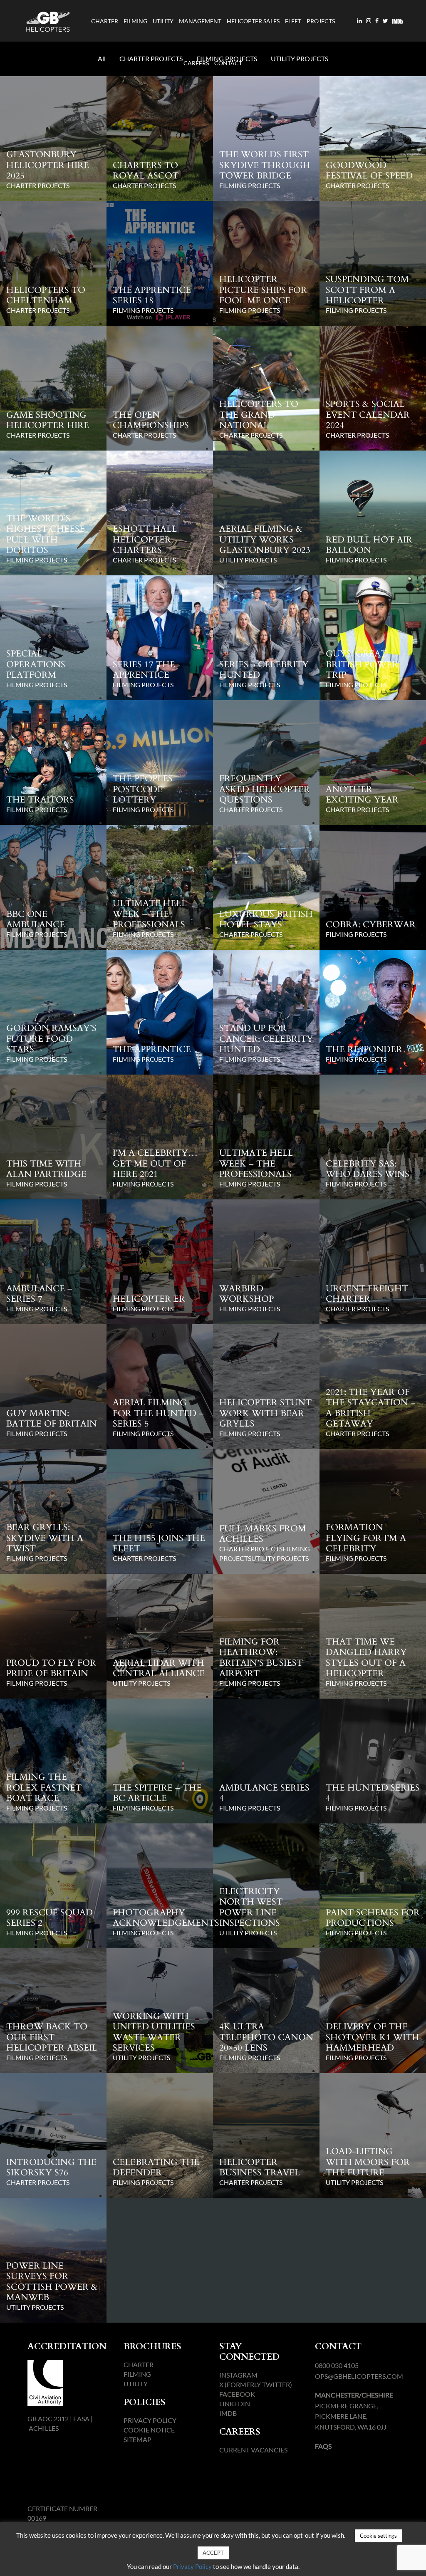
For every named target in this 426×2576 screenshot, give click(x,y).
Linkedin (235, 2404)
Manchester (337, 2395)
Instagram (238, 2375)
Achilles (44, 2428)
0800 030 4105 (337, 2365)
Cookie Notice (149, 2430)
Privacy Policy (150, 2420)
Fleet (293, 21)
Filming (135, 21)
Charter (105, 21)
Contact (228, 63)
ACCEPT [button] (213, 2553)
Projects (321, 21)
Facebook (237, 2394)
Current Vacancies (253, 2450)
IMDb (228, 2413)
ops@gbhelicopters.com (359, 2376)
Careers (196, 63)
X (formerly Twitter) (256, 2384)
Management (200, 21)
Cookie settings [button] (378, 2536)
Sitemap (137, 2439)
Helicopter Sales (253, 21)
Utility (163, 21)
